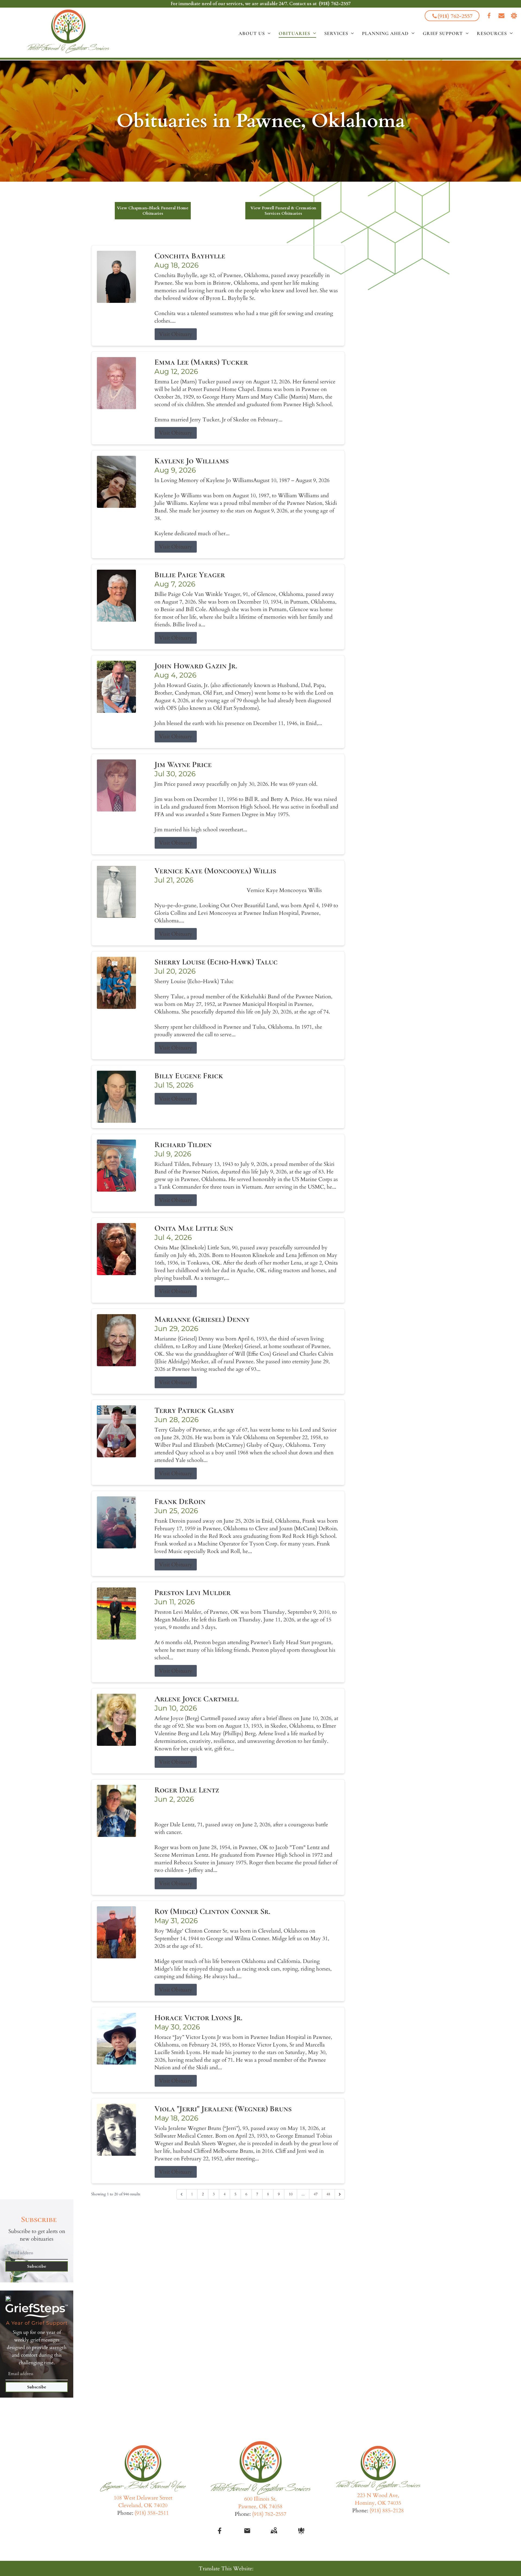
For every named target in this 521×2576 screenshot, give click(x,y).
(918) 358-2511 (152, 2513)
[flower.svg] (301, 2531)
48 (328, 2194)
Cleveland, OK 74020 (143, 2505)
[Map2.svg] (274, 2531)
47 (316, 2194)
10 (291, 2194)
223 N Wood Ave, (378, 2495)
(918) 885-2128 (387, 2511)
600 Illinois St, (260, 2499)
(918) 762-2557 (335, 4)
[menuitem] (255, 33)
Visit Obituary (176, 334)
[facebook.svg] (220, 2531)
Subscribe (37, 2266)
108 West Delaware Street (143, 2498)
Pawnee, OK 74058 (260, 2506)
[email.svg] (247, 2531)
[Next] (340, 2194)
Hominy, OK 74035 (378, 2503)
